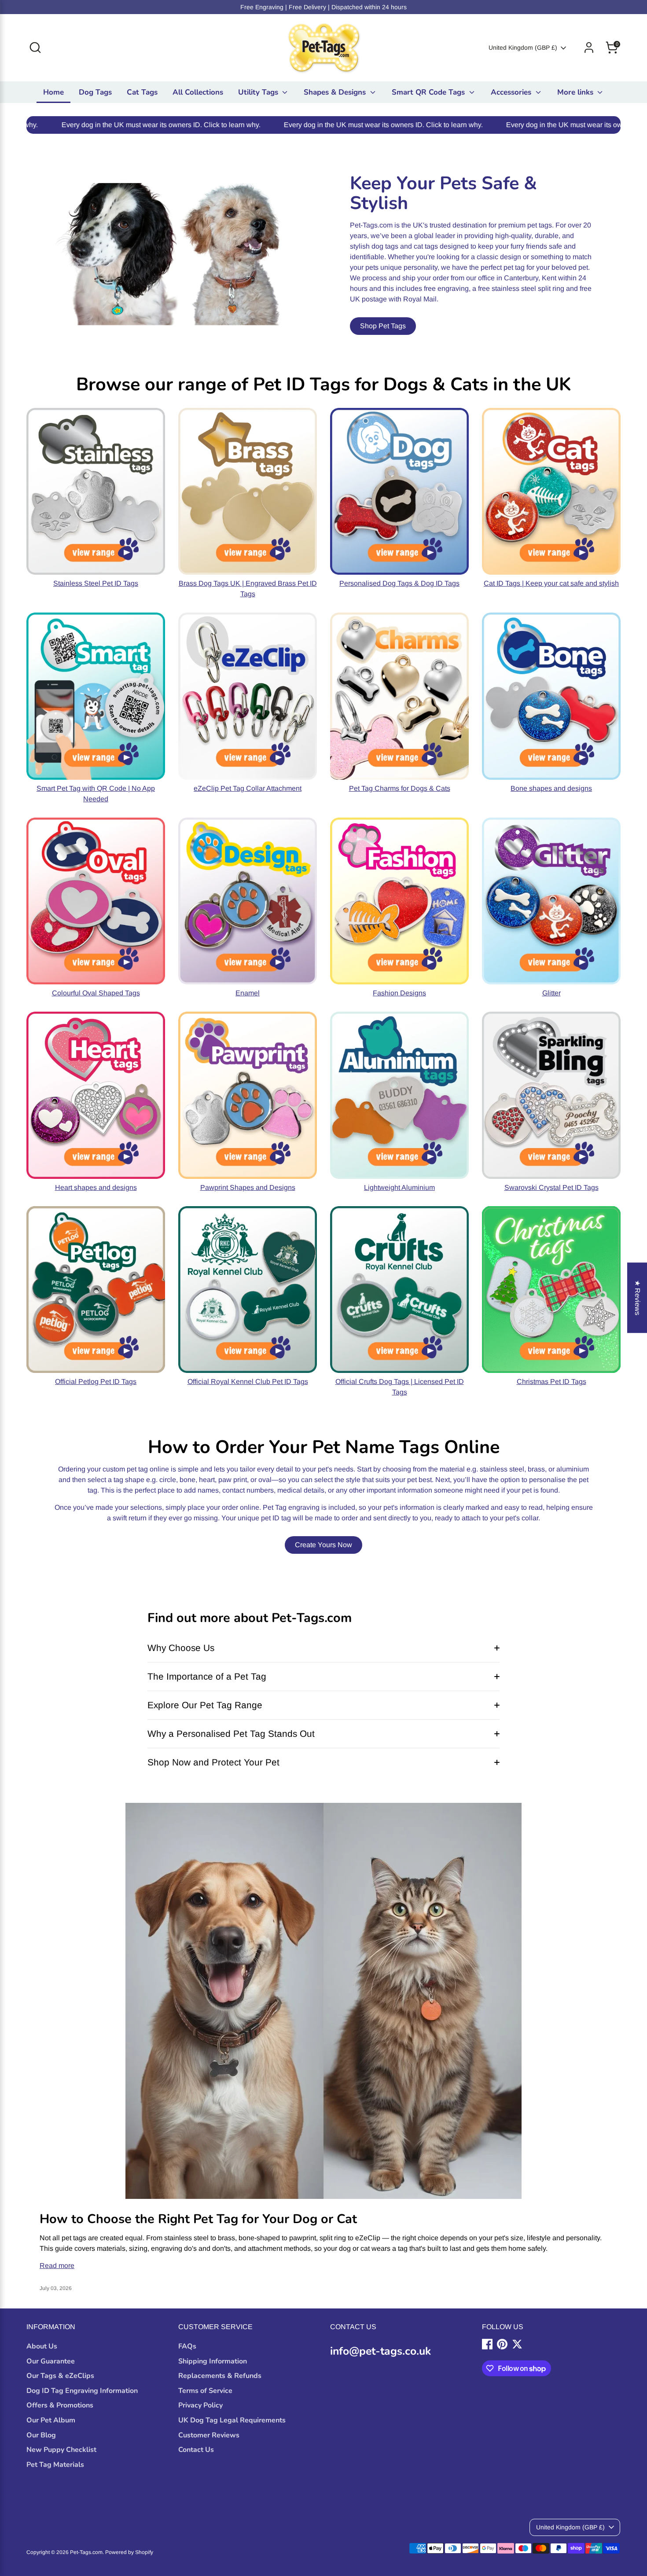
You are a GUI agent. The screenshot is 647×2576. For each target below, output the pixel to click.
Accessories (512, 92)
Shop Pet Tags (383, 326)
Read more (57, 2266)
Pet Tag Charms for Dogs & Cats (400, 788)
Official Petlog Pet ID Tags (96, 1382)
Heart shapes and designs (96, 1187)
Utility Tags (259, 92)
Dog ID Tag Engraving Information (82, 2391)
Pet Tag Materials (55, 2465)
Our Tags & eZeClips (60, 2376)
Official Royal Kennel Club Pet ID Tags (248, 1382)
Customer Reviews (209, 2435)
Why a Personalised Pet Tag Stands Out (231, 1734)
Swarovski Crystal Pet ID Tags (551, 1187)
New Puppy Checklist (61, 2450)
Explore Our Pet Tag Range (205, 1705)
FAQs (187, 2346)
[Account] (589, 48)
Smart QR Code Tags (429, 92)
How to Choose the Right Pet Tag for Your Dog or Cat (198, 2219)
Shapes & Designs (336, 92)
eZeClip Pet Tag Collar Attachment (248, 788)
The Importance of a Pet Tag (207, 1676)
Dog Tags (95, 92)
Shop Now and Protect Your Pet (213, 1762)
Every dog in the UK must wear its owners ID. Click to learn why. (266, 125)
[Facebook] (487, 2344)
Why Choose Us (181, 1648)
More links (576, 92)
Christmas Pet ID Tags (551, 1382)
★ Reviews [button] (638, 1298)
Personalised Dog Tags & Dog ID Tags (399, 583)
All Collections (198, 92)
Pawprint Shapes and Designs (248, 1187)
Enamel (248, 993)
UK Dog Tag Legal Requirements (232, 2420)
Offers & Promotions (60, 2405)
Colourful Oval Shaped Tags (96, 993)
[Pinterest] (502, 2344)
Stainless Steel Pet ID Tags (96, 583)
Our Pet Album (51, 2420)
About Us (42, 2346)
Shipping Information (213, 2361)
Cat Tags (142, 92)
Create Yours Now (323, 1545)
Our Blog (41, 2435)
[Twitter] (517, 2344)
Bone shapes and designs (551, 788)
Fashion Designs (399, 993)
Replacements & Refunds (220, 2376)
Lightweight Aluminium (399, 1187)
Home (53, 92)
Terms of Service (205, 2391)
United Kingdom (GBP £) (523, 48)
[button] (176, 2494)
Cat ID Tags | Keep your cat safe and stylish (551, 583)
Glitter (551, 993)
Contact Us (196, 2450)
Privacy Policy (200, 2405)
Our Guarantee (51, 2361)
